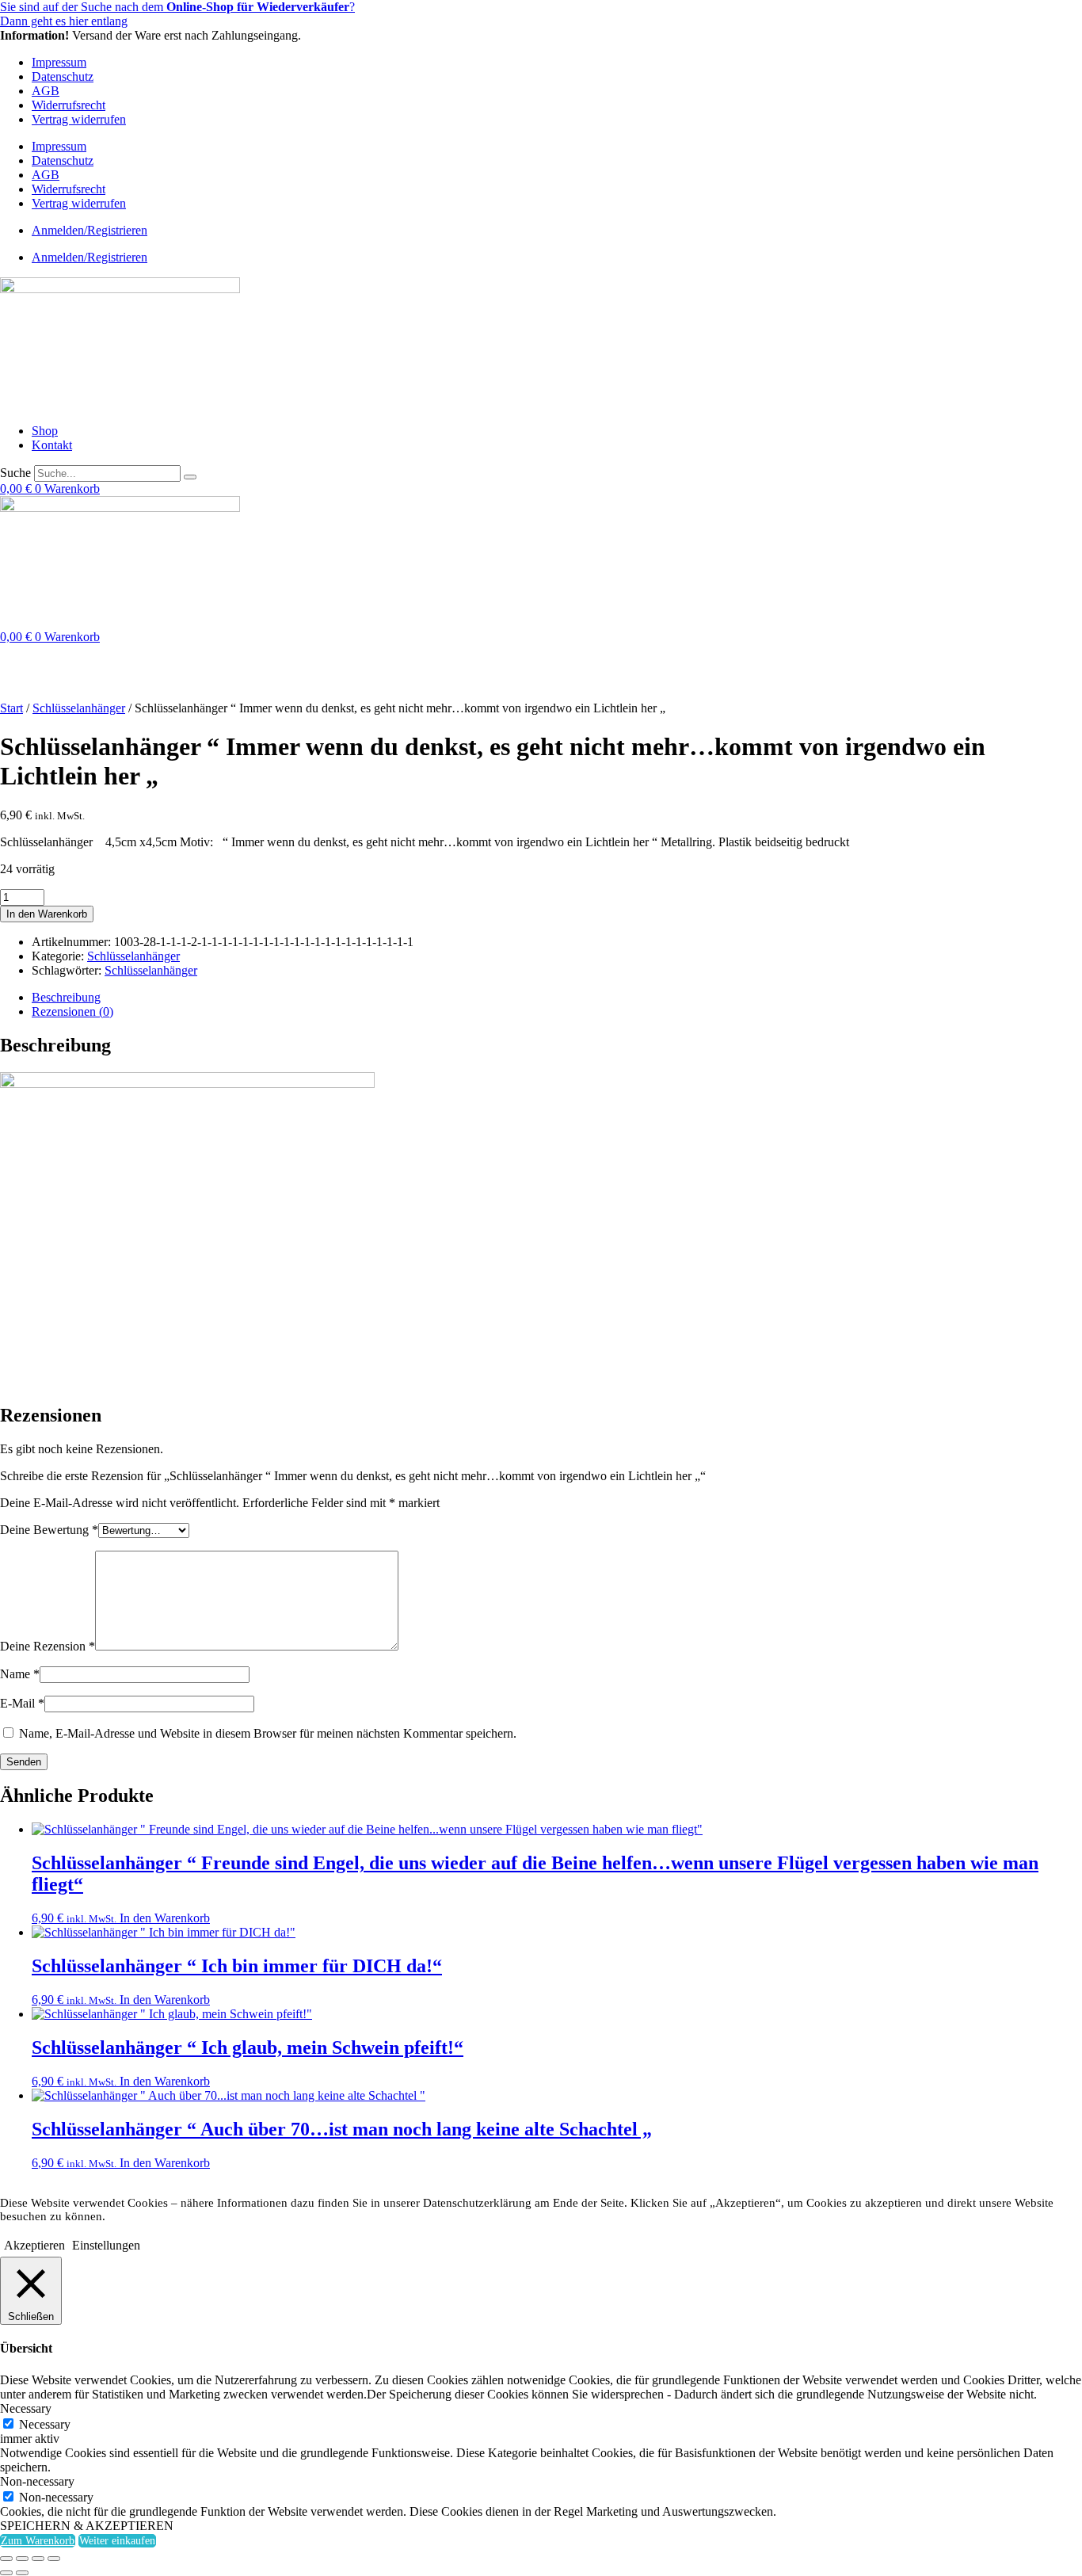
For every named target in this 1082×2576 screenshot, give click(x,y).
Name (20, 1674)
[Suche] (190, 477)
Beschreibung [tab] (66, 997)
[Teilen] (38, 2559)
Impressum (59, 62)
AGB (46, 91)
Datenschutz (63, 76)
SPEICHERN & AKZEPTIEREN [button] (87, 2526)
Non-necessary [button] (37, 2481)
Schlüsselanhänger (79, 708)
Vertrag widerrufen (79, 119)
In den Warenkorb (47, 914)
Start (11, 708)
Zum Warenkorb (38, 2541)
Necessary (45, 2424)
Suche (15, 473)
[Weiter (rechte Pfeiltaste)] (22, 2573)
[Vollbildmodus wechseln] (22, 2559)
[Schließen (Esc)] (54, 2559)
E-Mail (22, 1703)
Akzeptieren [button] (34, 2245)
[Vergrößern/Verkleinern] (6, 2559)
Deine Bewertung (49, 1530)
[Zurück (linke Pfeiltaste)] (6, 2573)
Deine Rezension (48, 1646)
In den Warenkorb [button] (165, 1918)
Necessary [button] (26, 2408)
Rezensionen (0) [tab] (72, 1011)
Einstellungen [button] (106, 2245)
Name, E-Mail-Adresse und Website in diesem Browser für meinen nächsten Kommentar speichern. (268, 1733)
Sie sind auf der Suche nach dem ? (177, 7)
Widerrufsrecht (69, 105)
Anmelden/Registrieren (90, 230)
